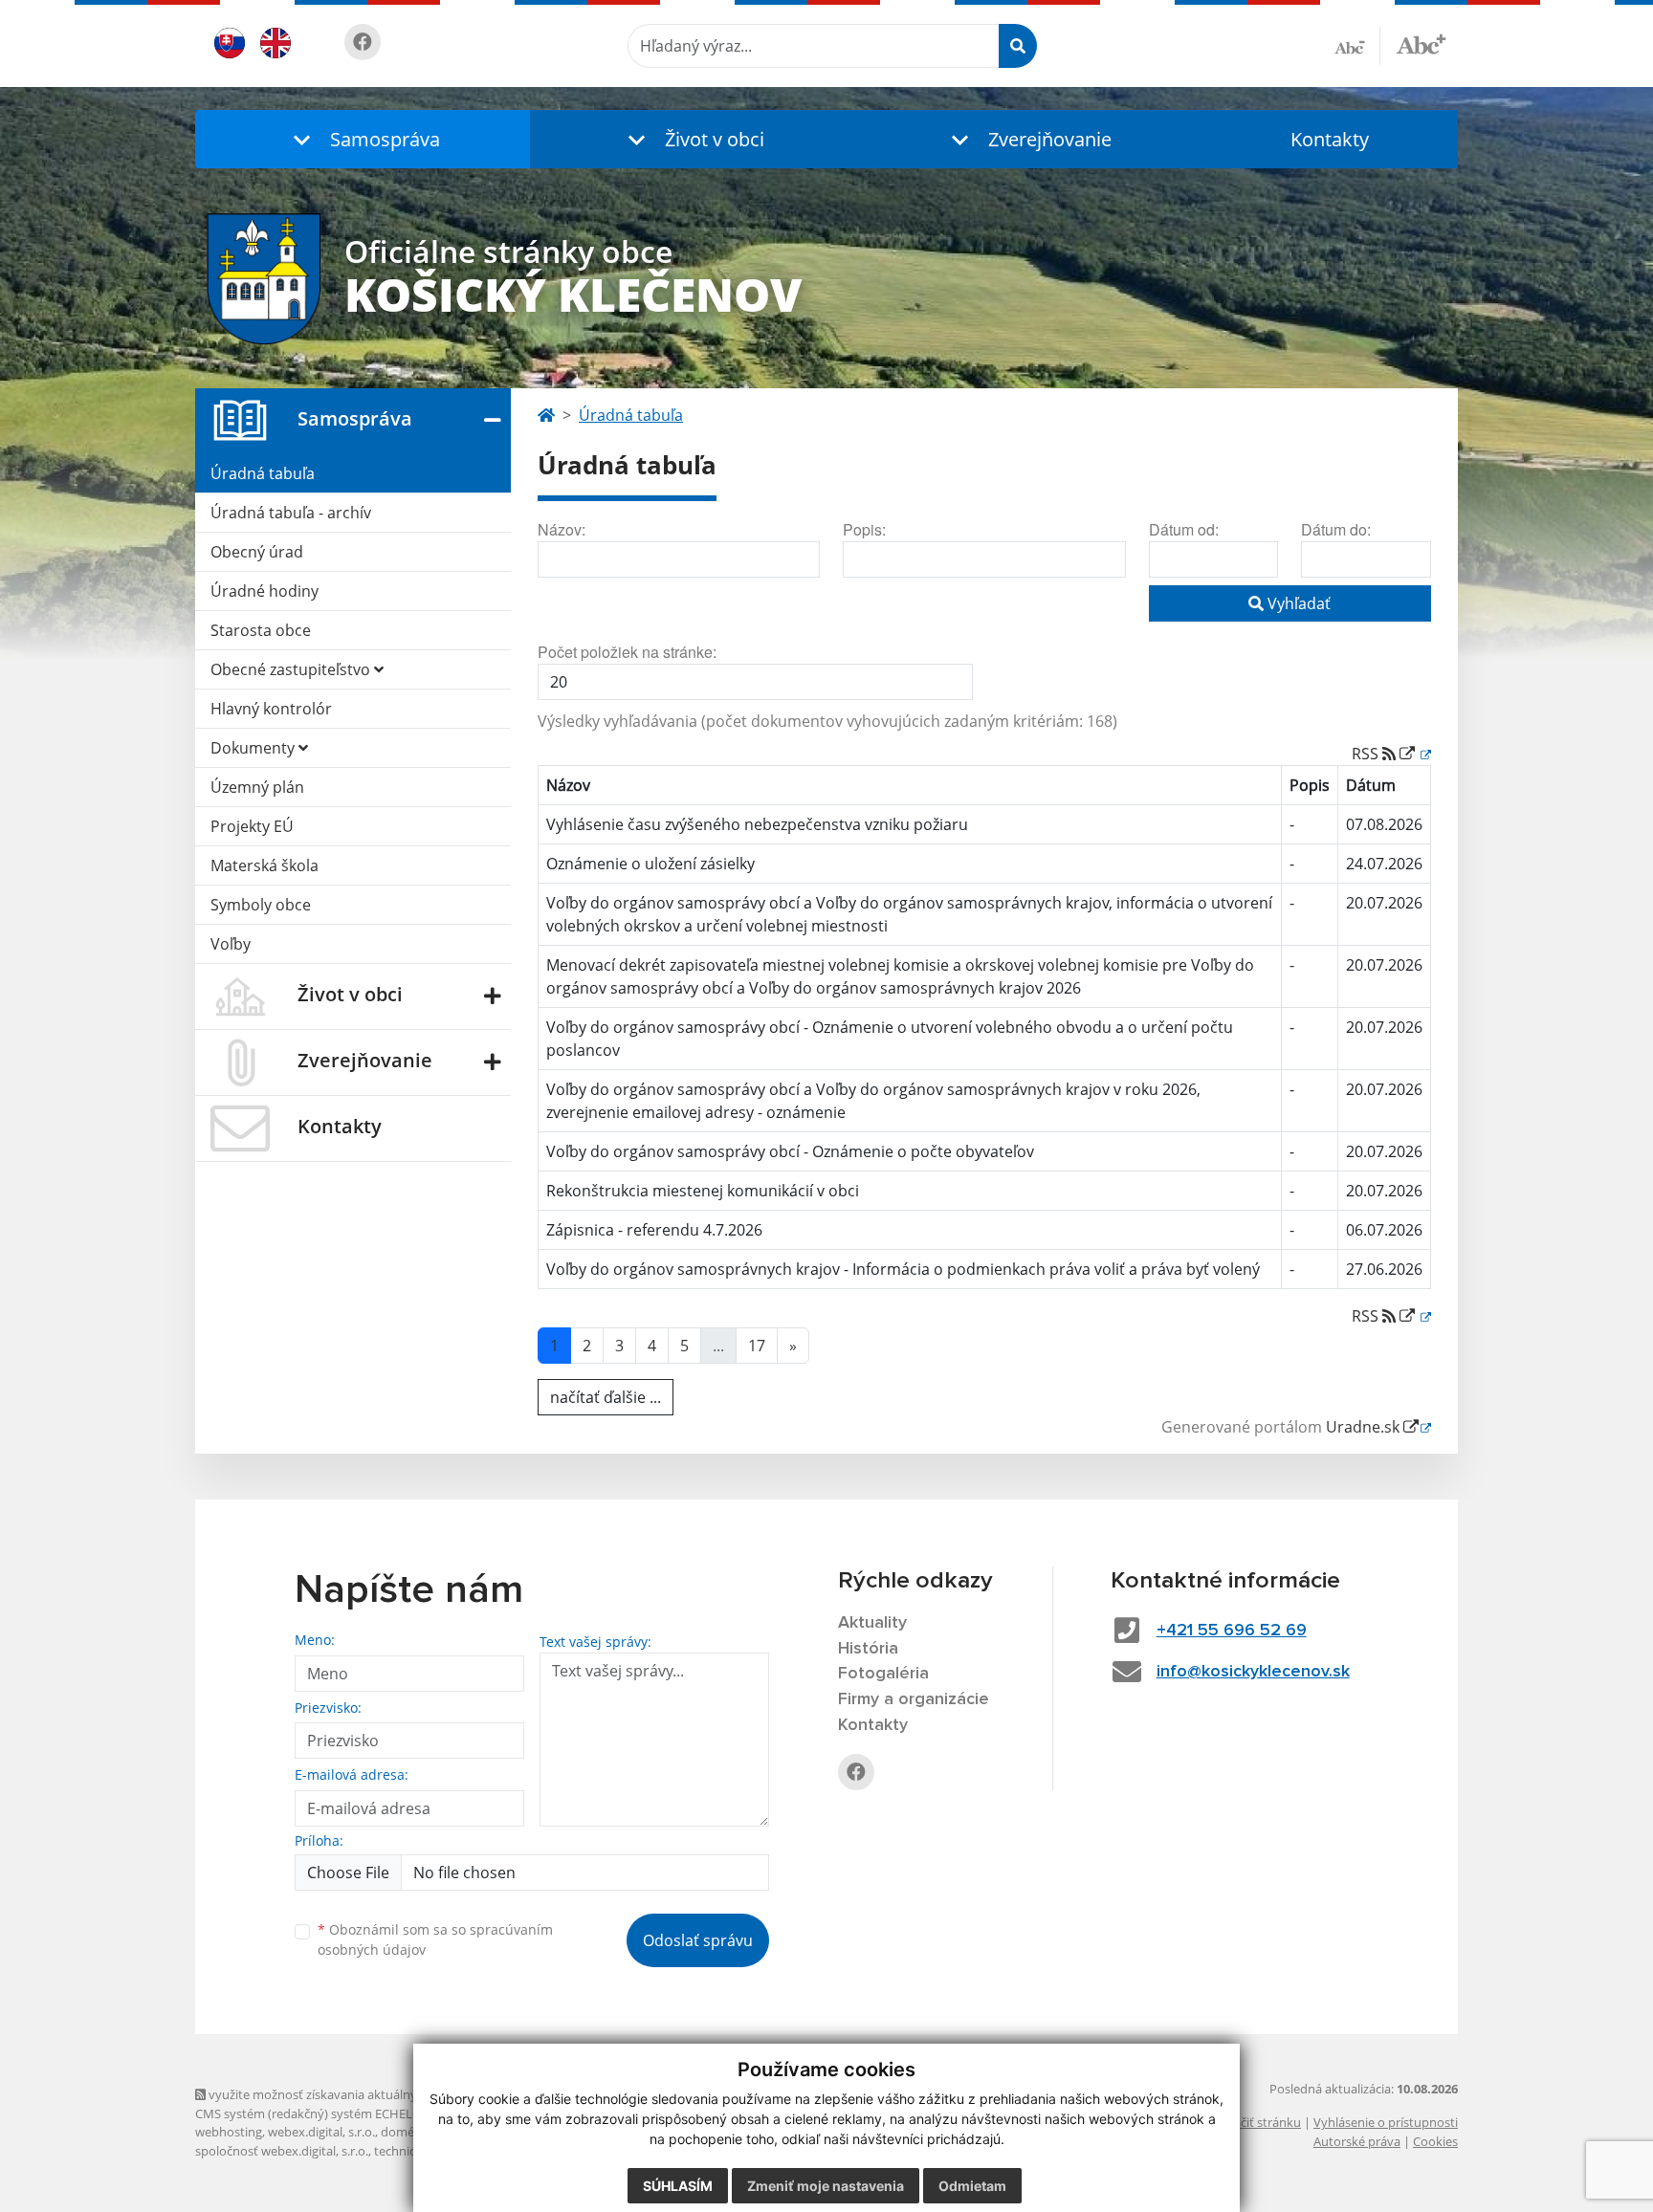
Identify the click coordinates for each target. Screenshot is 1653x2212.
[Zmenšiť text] (1357, 46)
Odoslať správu (698, 1940)
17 (757, 1346)
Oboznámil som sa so (435, 1939)
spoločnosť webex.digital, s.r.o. (282, 2151)
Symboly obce (261, 905)
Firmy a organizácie (914, 1699)
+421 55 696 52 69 (1232, 1631)
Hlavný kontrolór (271, 709)
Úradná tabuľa (263, 473)
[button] (363, 139)
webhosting (229, 2132)
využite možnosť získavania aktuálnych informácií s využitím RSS (390, 2094)
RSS (1367, 754)
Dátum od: (1184, 529)
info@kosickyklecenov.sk (1253, 1672)
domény (404, 2132)
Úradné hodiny (264, 591)
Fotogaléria (883, 1674)
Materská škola (264, 865)
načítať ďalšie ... (606, 1397)
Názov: (562, 529)
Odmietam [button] (972, 2186)
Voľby (231, 944)
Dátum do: (1336, 529)
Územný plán (257, 787)
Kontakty (1330, 139)
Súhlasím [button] (678, 2186)
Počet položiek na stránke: (627, 652)
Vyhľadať (1297, 603)
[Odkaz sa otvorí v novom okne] (363, 42)
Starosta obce (261, 630)
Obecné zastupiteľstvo (292, 669)
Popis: (864, 529)
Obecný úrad (257, 552)
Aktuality (872, 1623)
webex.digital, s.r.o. (321, 2132)
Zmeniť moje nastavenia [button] (826, 2186)
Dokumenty (254, 748)
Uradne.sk (1365, 1427)
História (868, 1649)
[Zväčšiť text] (1421, 43)
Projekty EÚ (252, 826)
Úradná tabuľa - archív (291, 513)
